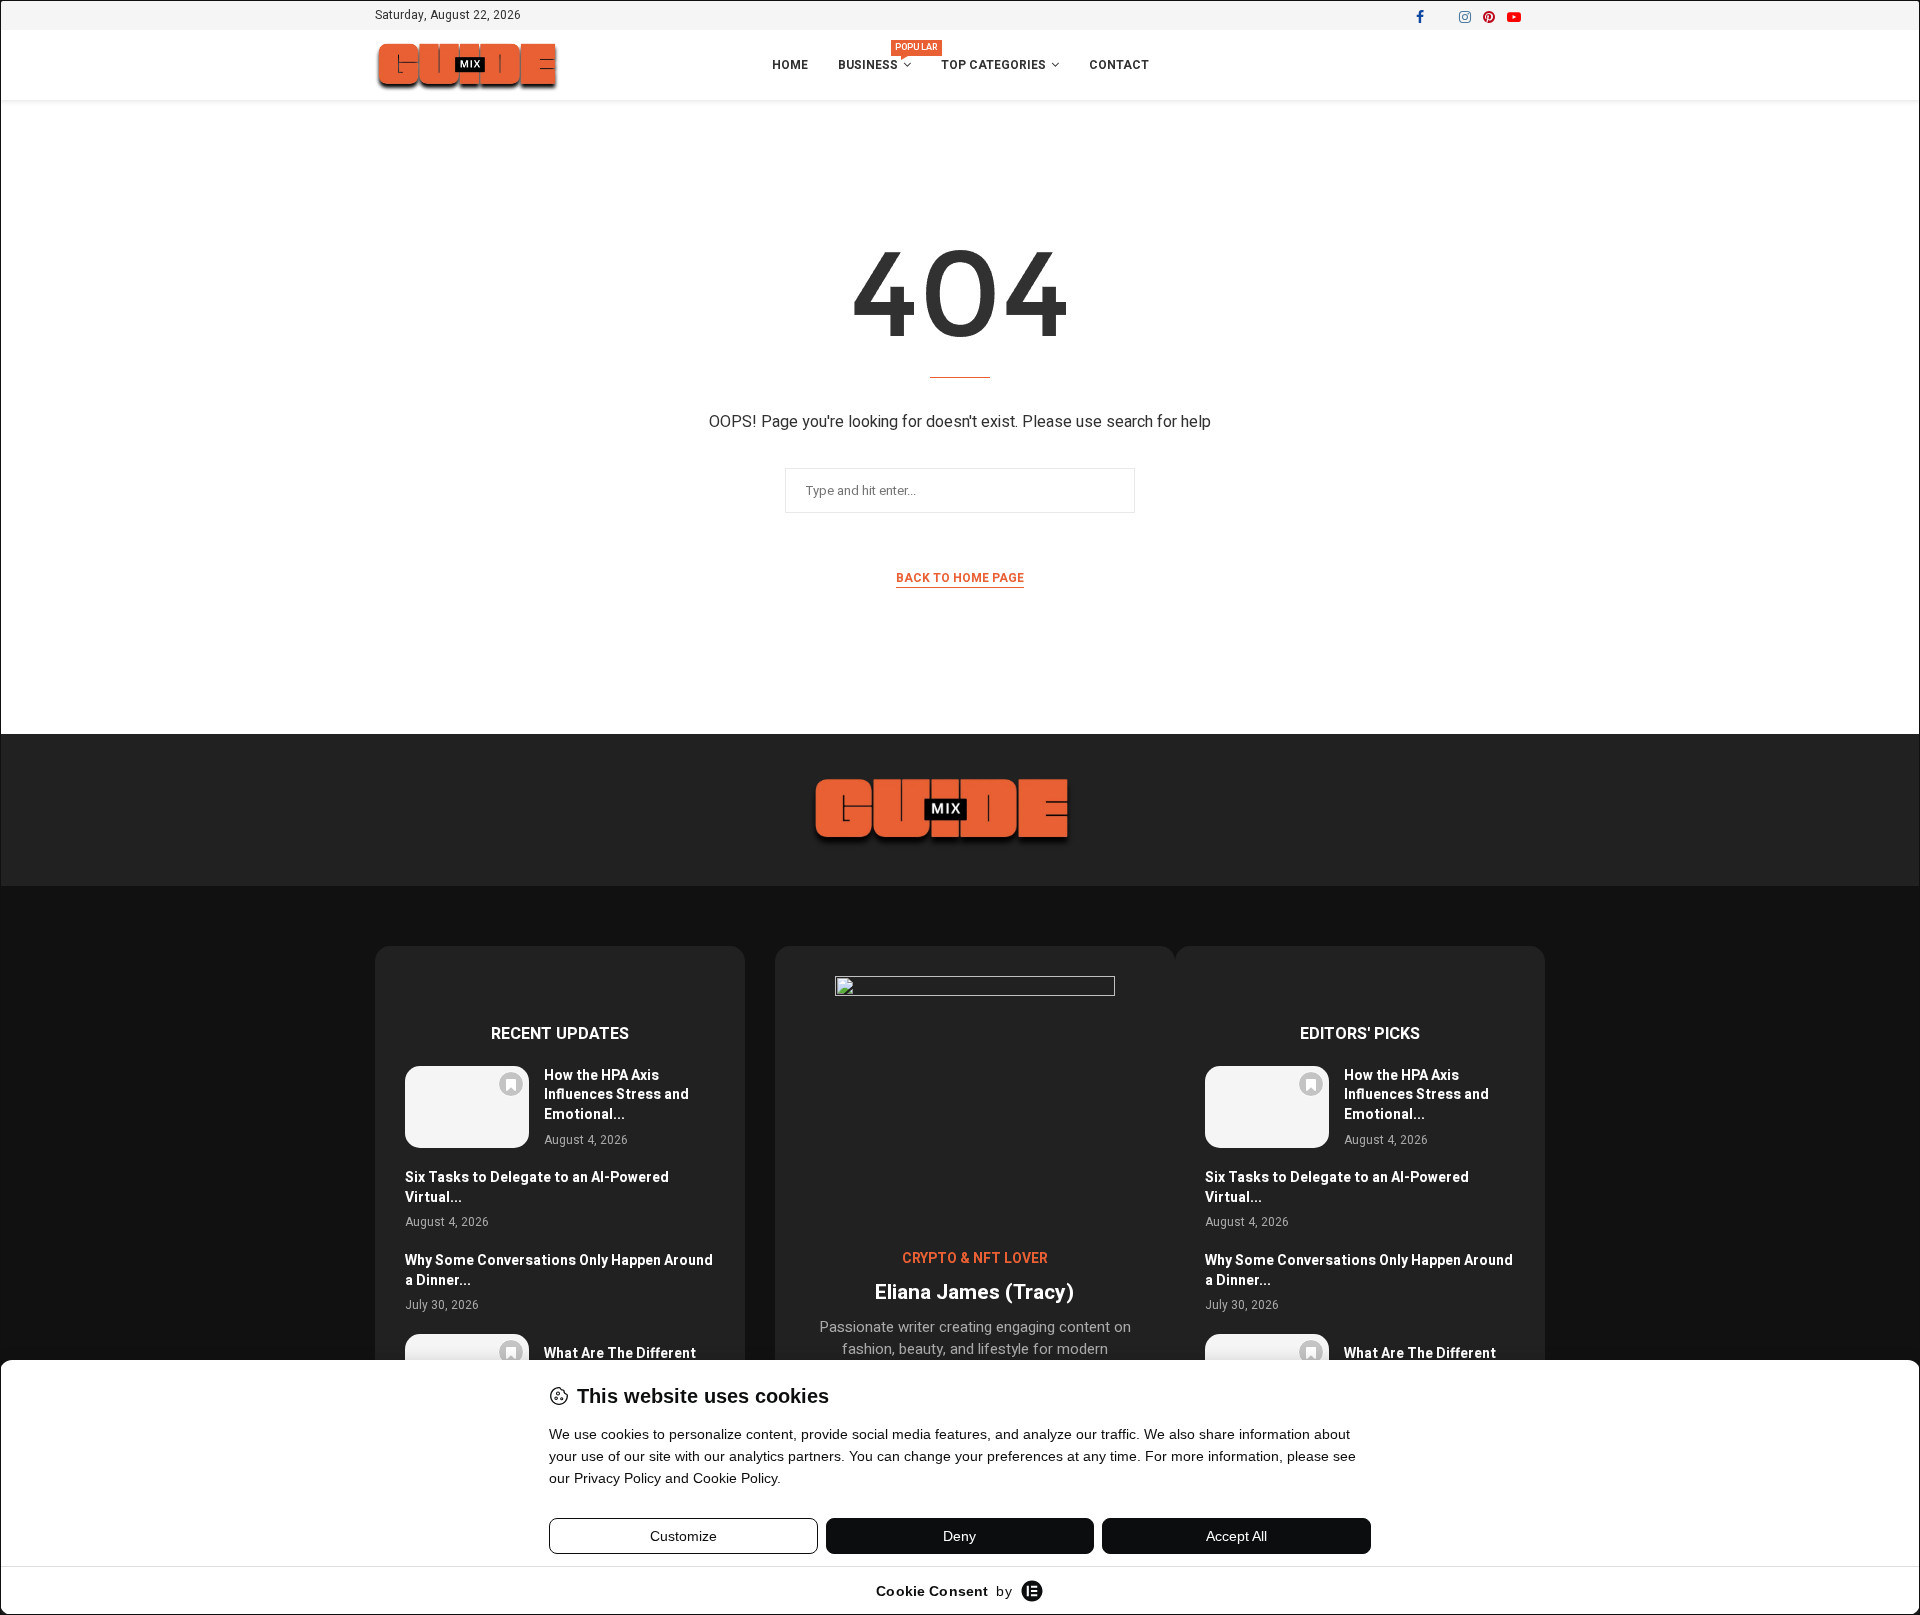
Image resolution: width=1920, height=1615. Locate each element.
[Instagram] (1465, 17)
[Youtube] (1514, 17)
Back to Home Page (960, 578)
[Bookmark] (511, 1084)
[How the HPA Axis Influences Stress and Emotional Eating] (467, 1107)
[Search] (1535, 65)
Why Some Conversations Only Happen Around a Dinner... (559, 1270)
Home (790, 65)
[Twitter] (1441, 17)
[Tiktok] (1538, 17)
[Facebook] (1420, 17)
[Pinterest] (1489, 17)
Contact (1119, 65)
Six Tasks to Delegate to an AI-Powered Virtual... (537, 1187)
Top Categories (993, 65)
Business (874, 57)
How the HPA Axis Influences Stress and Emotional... (616, 1095)
